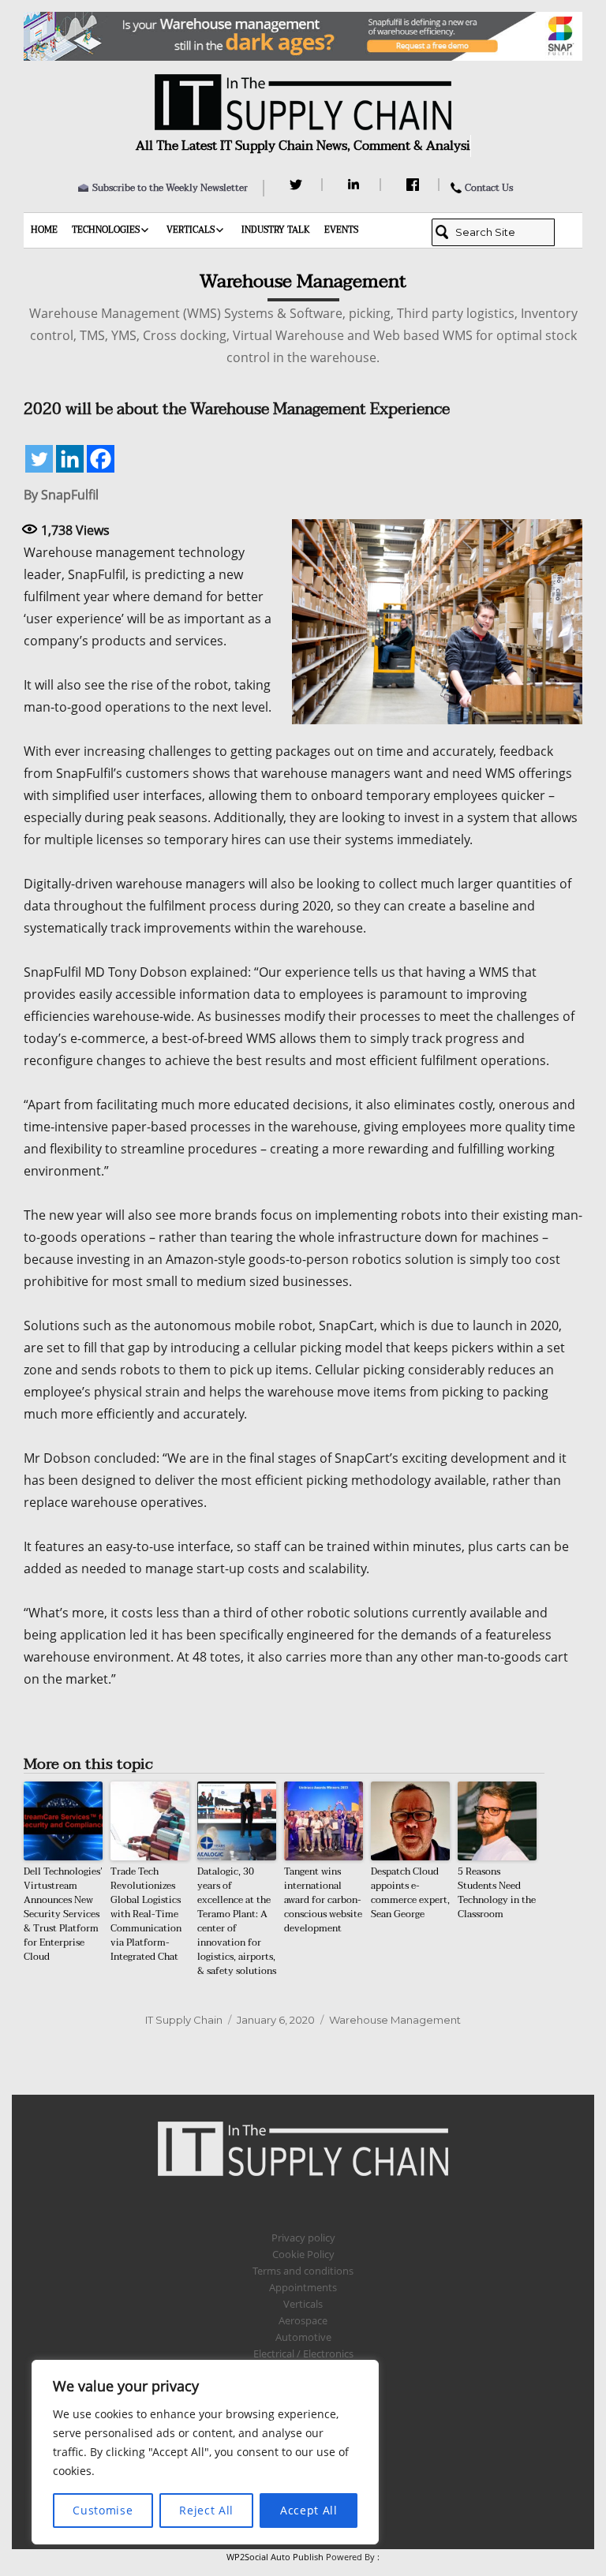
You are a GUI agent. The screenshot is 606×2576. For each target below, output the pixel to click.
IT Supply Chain (184, 2020)
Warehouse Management (395, 2020)
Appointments (303, 2287)
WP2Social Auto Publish (275, 2557)
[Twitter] (298, 185)
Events (341, 230)
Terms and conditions (303, 2271)
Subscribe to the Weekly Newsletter (170, 188)
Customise (103, 2510)
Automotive (303, 2337)
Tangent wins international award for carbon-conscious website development (323, 1900)
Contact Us (489, 188)
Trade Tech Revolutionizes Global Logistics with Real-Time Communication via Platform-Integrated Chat (146, 1914)
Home (44, 230)
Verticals (191, 230)
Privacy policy (303, 2238)
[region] (205, 2452)
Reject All (206, 2510)
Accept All (309, 2510)
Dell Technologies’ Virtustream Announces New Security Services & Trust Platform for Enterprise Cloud (63, 1914)
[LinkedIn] (356, 185)
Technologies (106, 230)
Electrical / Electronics (303, 2354)
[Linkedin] (70, 459)
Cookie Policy (303, 2254)
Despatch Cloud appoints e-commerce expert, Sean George (410, 1893)
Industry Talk (276, 230)
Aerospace (303, 2320)
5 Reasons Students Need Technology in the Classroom (497, 1893)
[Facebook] (415, 185)
